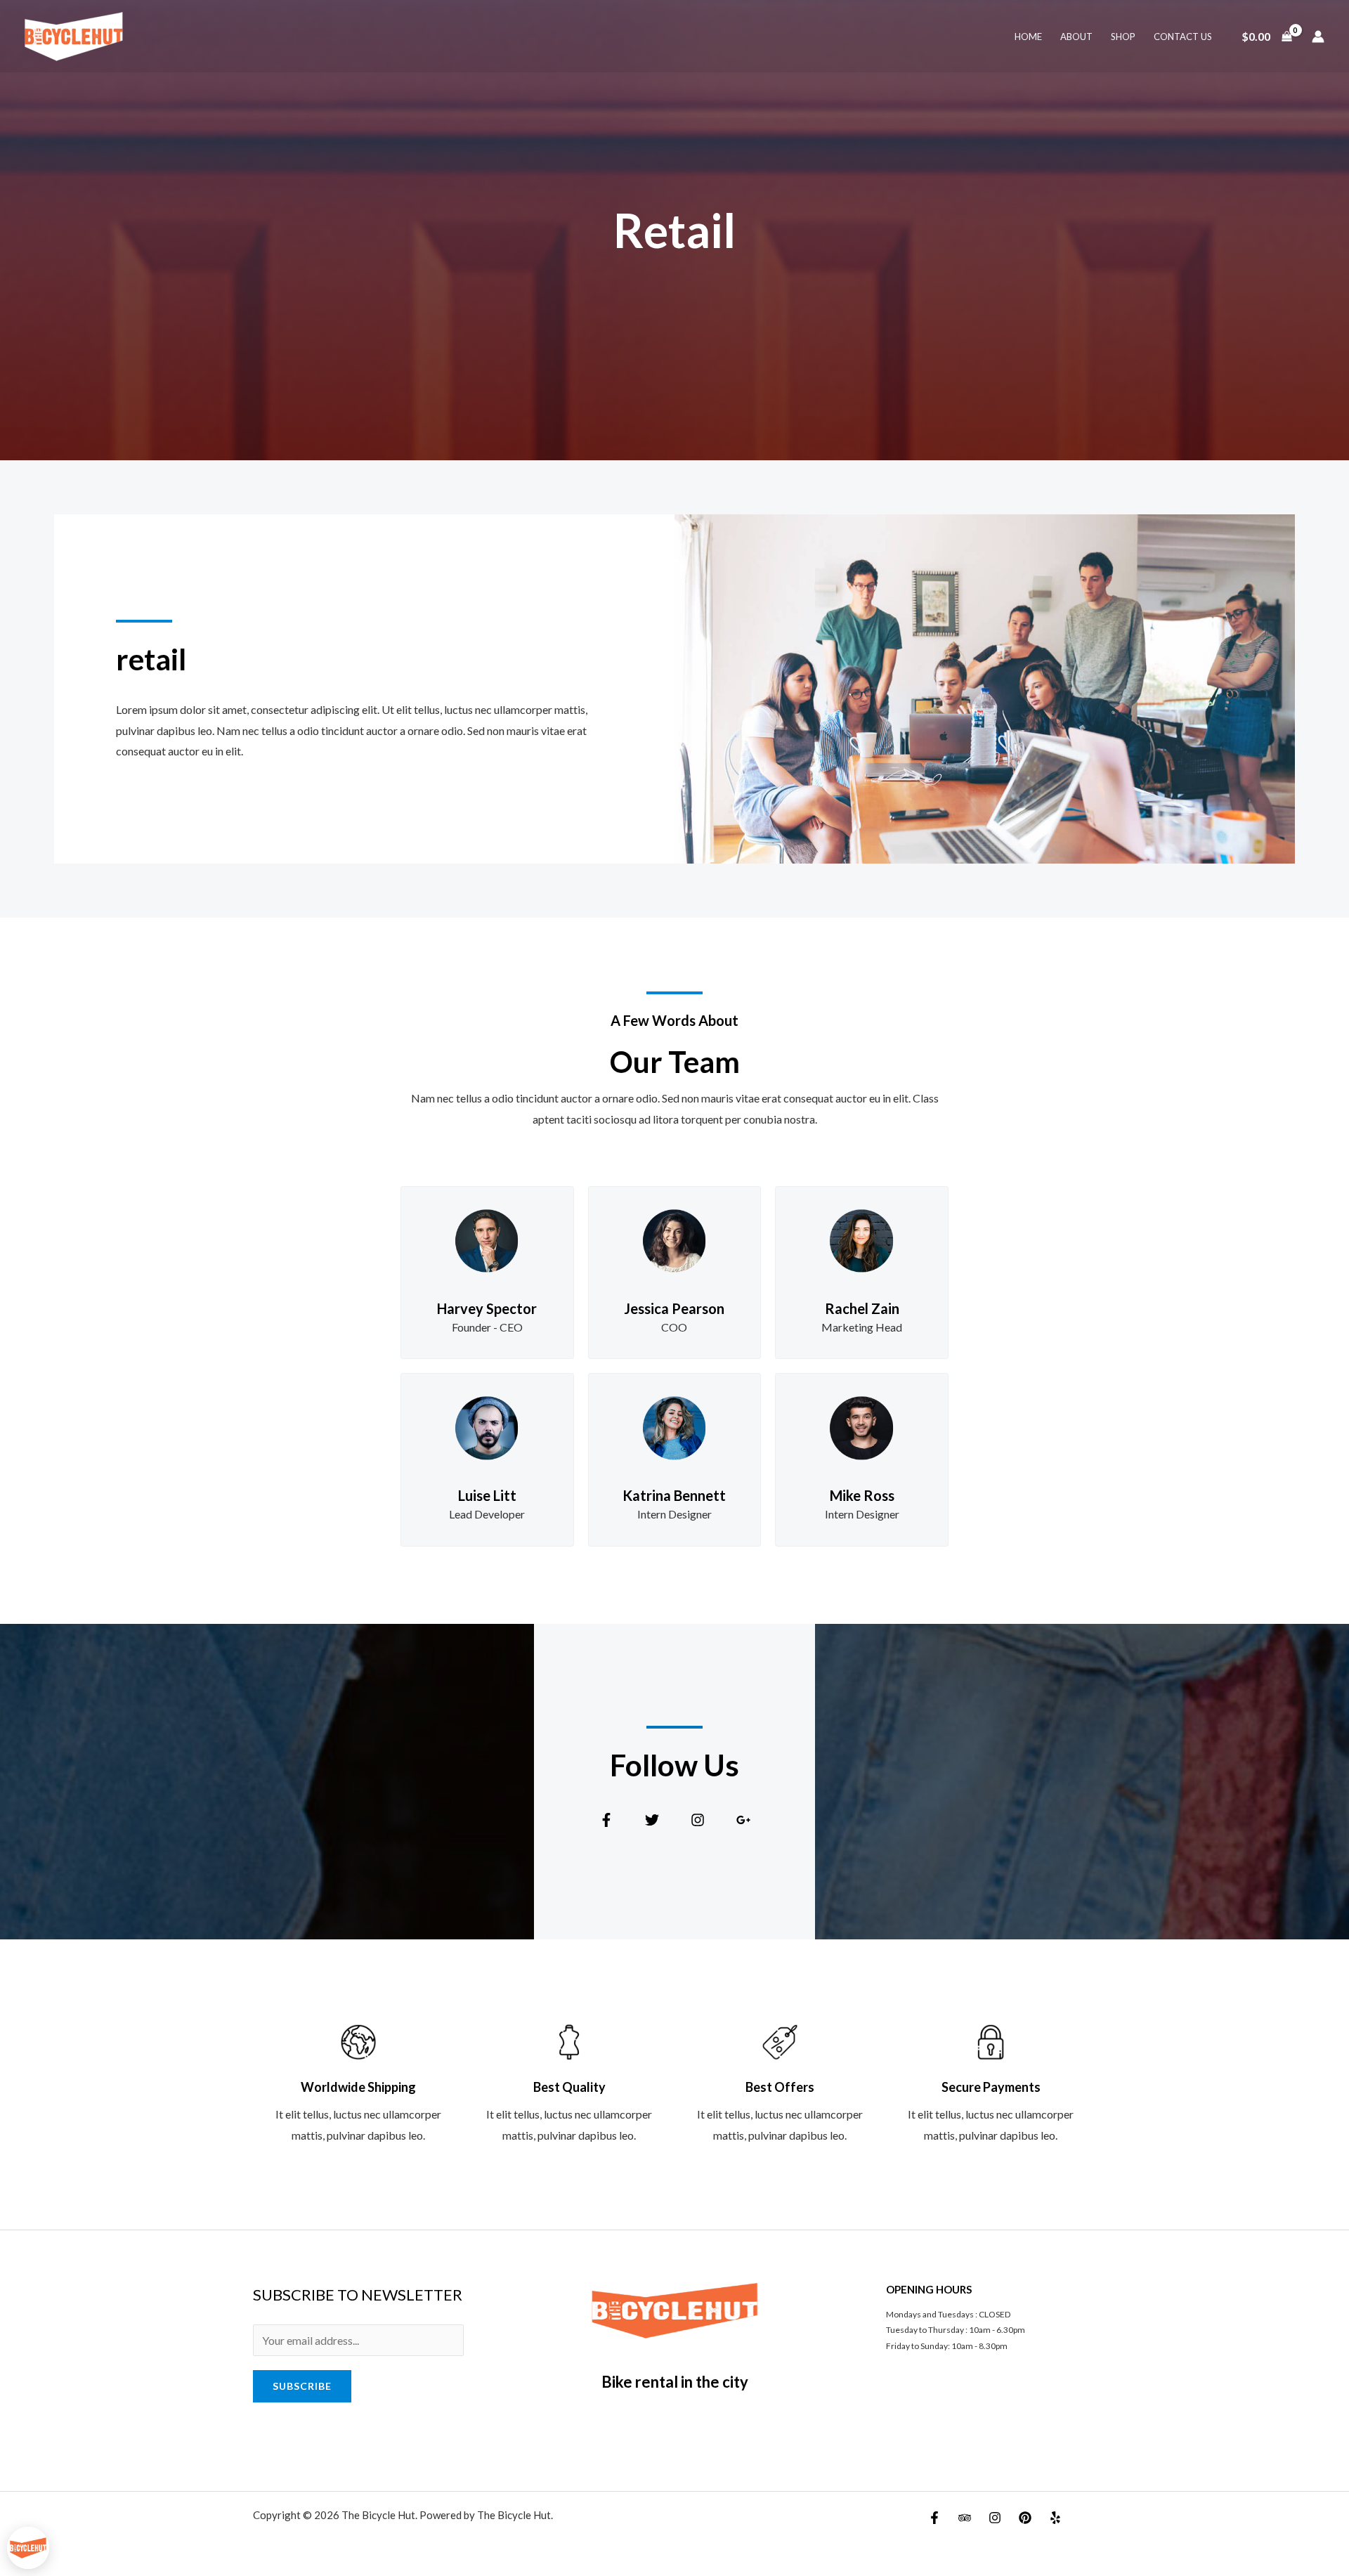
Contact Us (1183, 37)
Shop (1123, 37)
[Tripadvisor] (965, 2518)
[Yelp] (1055, 2518)
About (1076, 37)
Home (1028, 37)
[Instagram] (995, 2518)
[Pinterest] (1025, 2518)
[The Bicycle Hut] (74, 35)
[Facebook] (934, 2518)
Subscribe (302, 2386)
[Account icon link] (1318, 37)
